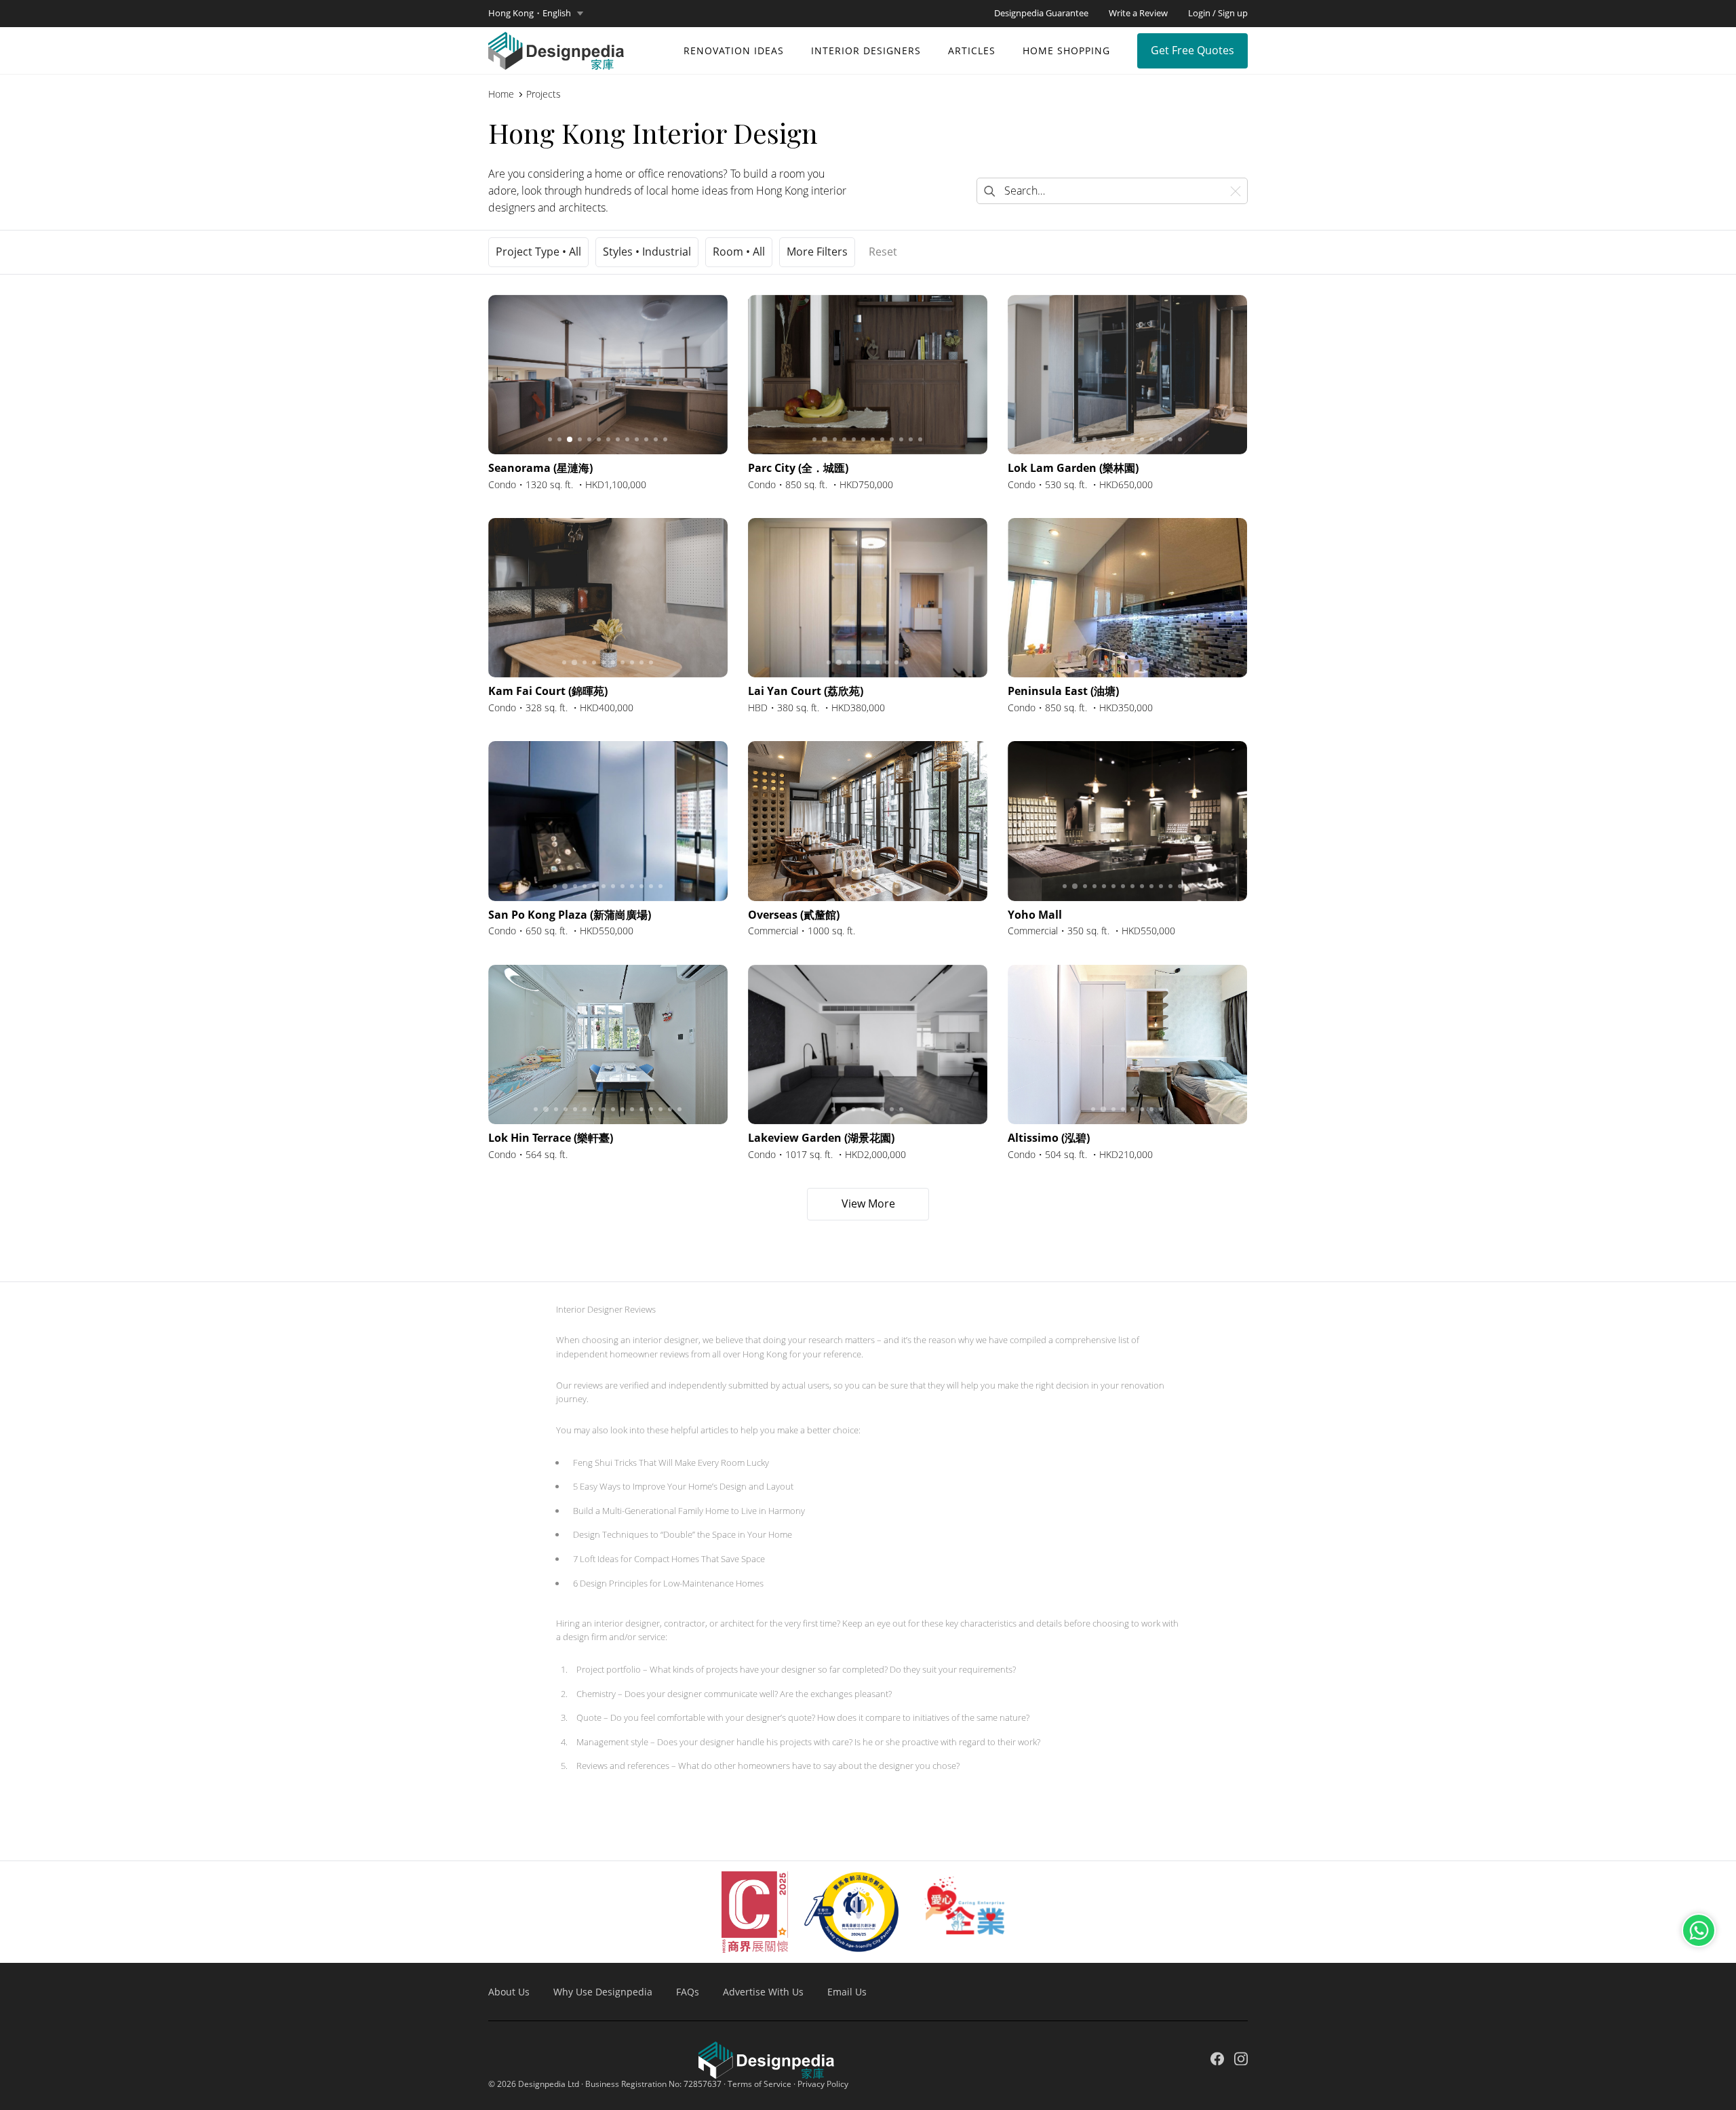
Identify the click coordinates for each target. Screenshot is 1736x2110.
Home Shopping (1066, 51)
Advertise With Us (763, 1992)
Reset (883, 252)
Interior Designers (866, 51)
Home (501, 94)
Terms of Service (759, 2084)
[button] (536, 14)
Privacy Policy (823, 2084)
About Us (509, 1992)
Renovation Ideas (734, 51)
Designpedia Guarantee (1041, 13)
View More (868, 1203)
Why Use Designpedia (603, 1992)
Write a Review (1138, 13)
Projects (544, 94)
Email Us (847, 1992)
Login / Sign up (1218, 13)
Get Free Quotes (1192, 50)
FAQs (688, 1992)
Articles (972, 51)
